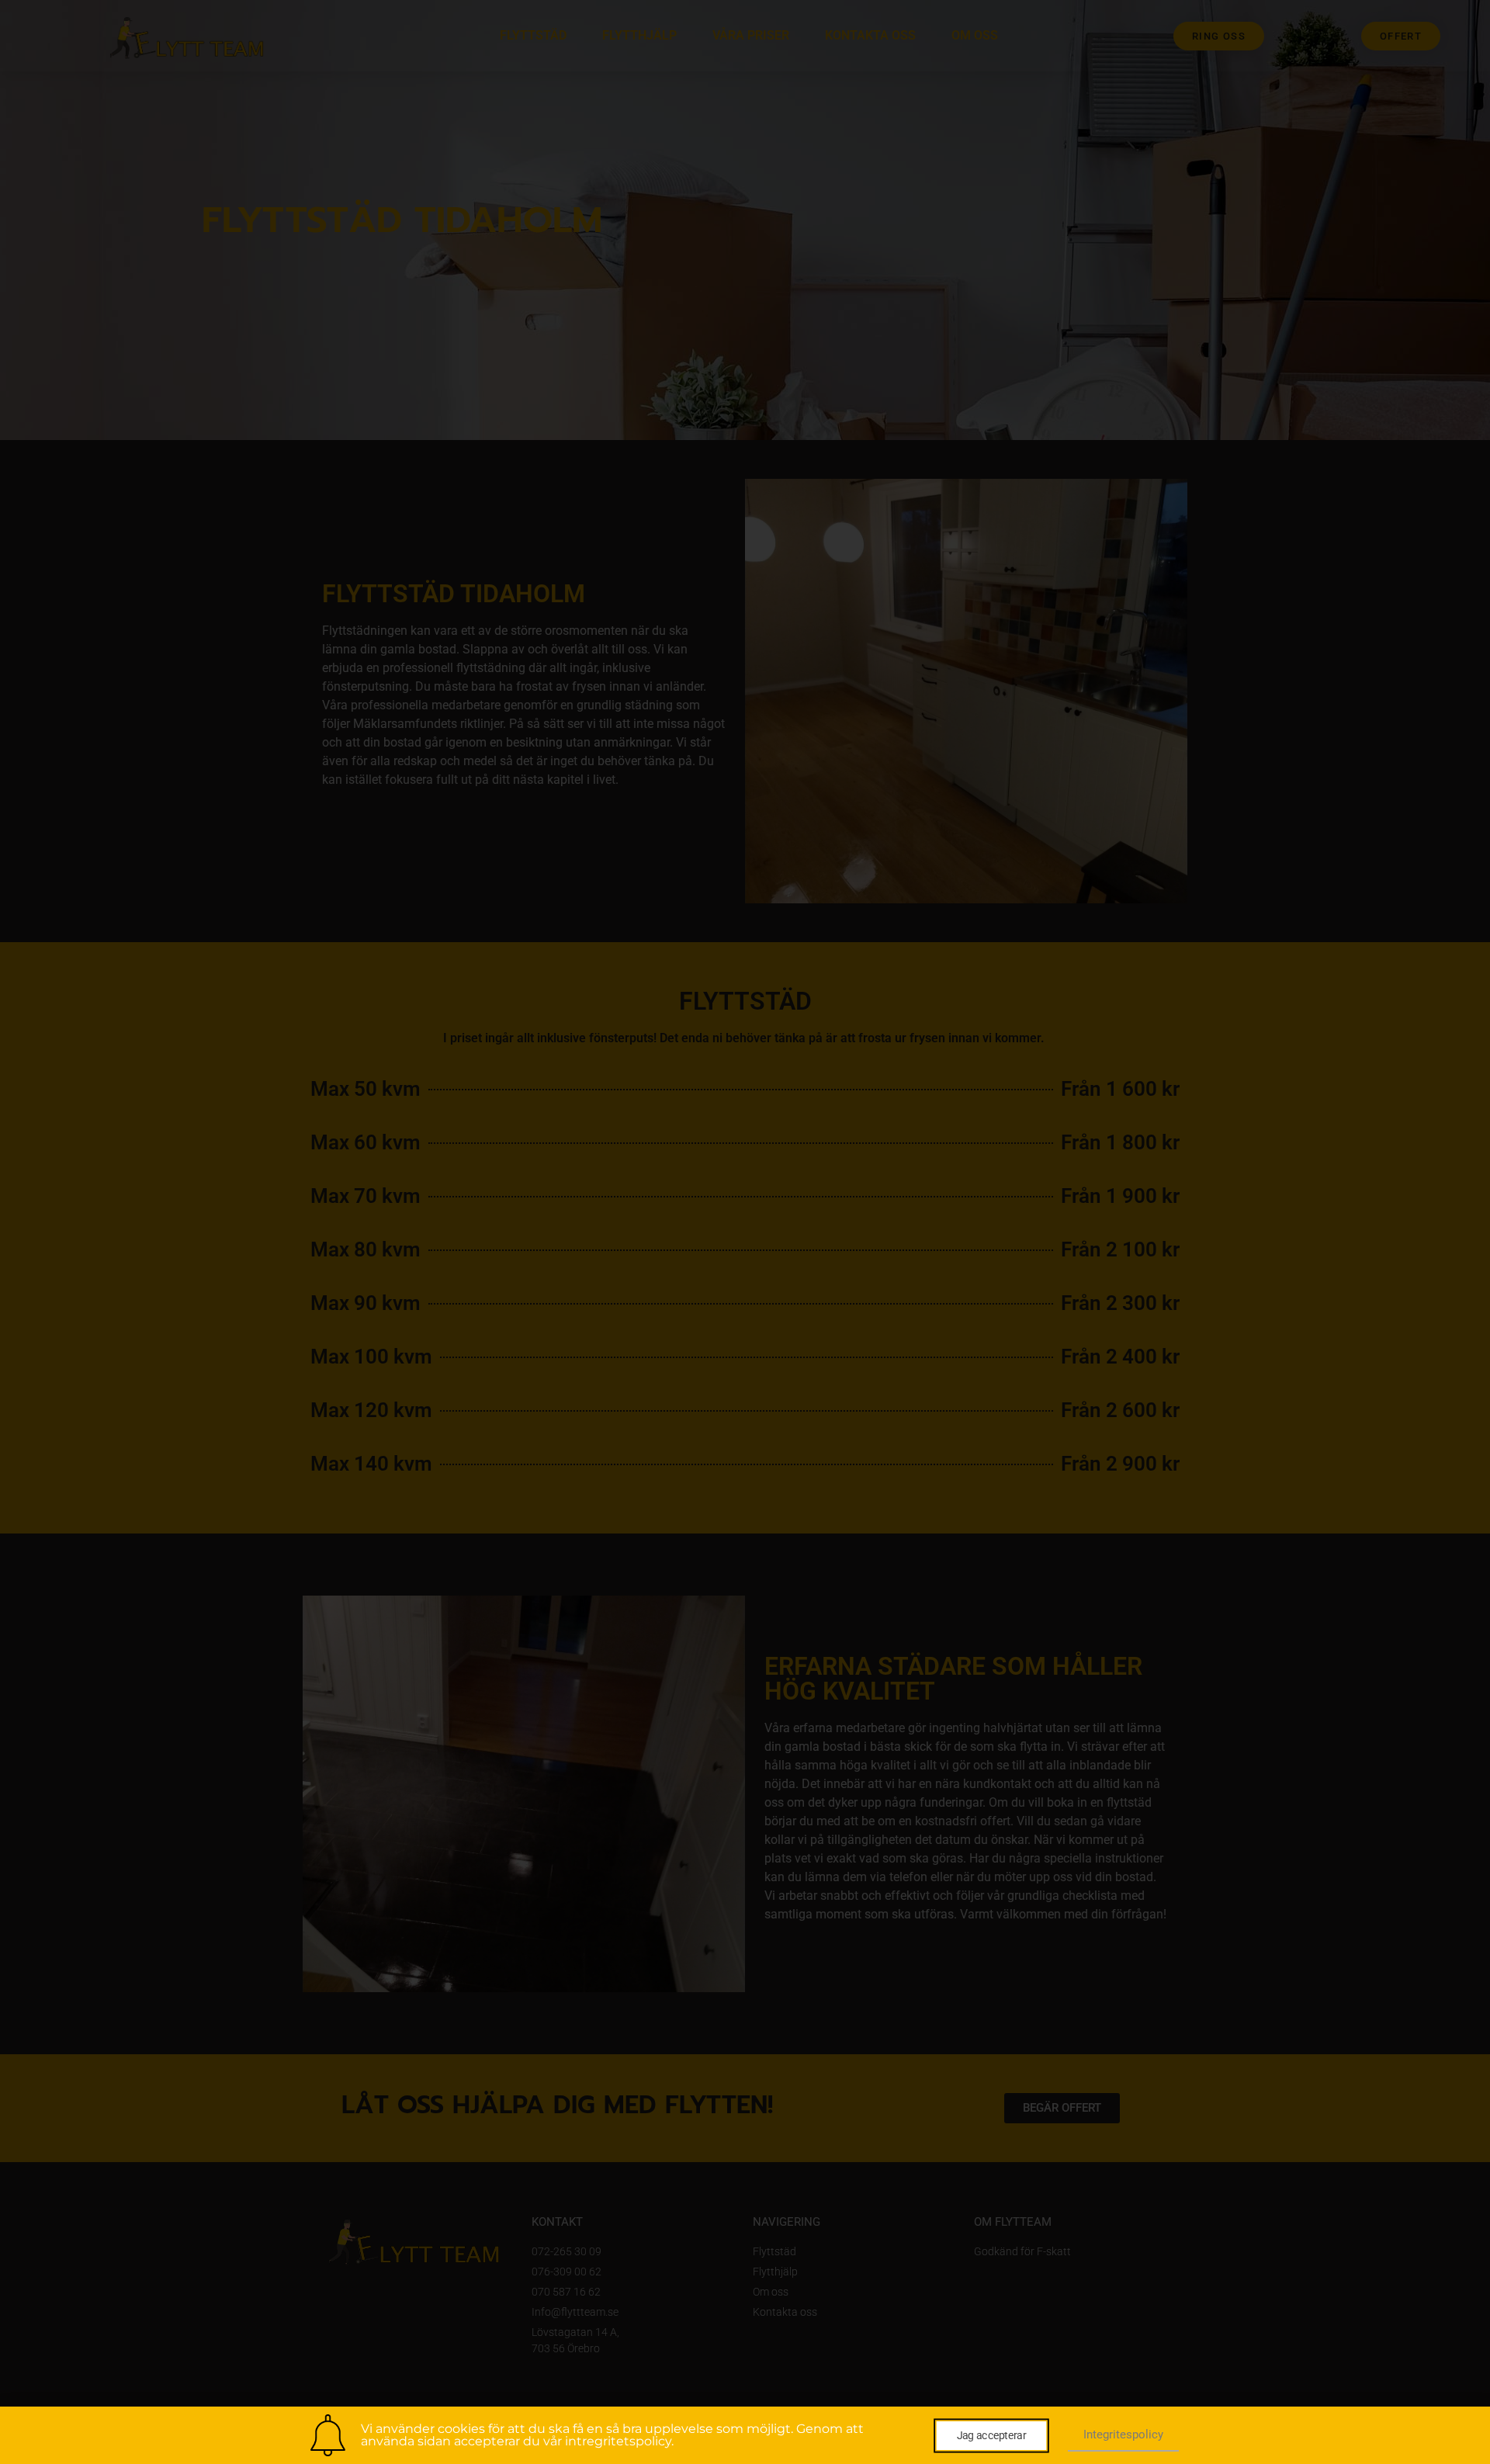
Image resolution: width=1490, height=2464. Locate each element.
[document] (745, 1232)
